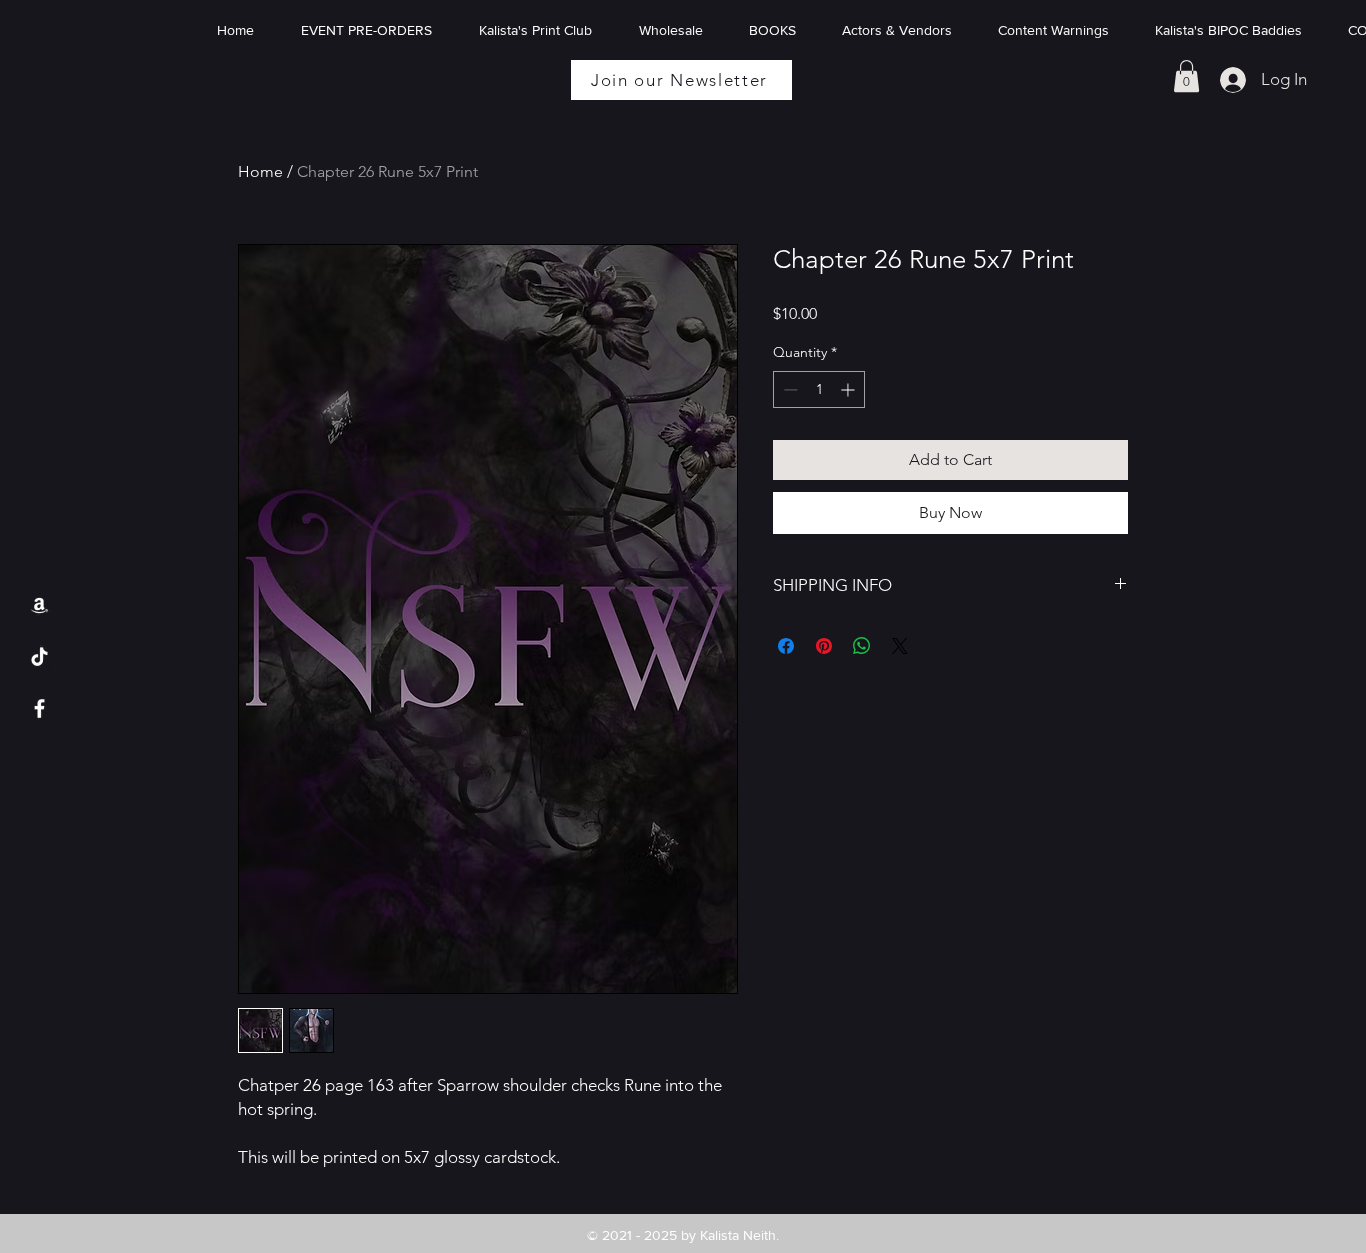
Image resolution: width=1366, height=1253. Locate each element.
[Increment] (849, 389)
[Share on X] (900, 646)
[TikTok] (39, 656)
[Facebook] (39, 708)
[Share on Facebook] (786, 646)
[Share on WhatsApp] (862, 646)
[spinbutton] (819, 389)
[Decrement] (788, 389)
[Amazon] (39, 604)
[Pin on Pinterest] (824, 646)
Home (260, 171)
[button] (1186, 76)
